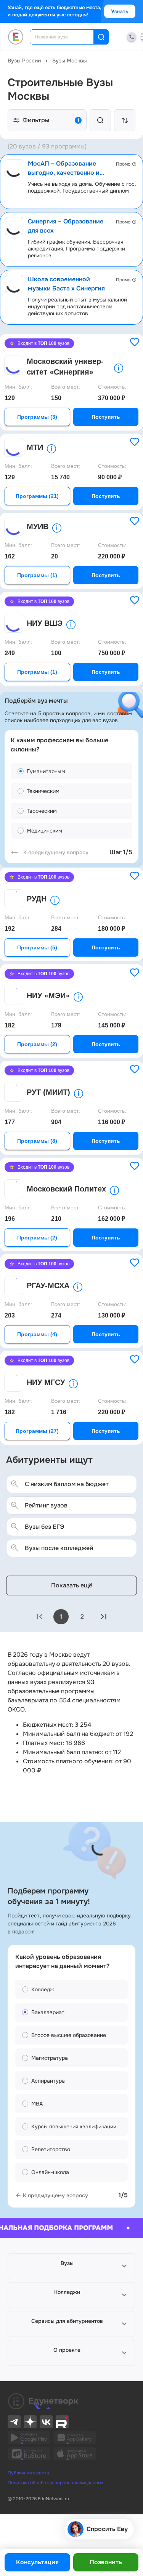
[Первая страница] (40, 1617)
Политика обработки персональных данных (55, 2483)
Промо (123, 164)
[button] (71, 2266)
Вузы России (24, 61)
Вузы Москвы (70, 61)
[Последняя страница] (104, 1617)
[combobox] (67, 37)
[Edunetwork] (16, 37)
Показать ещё (72, 1585)
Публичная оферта (28, 2473)
